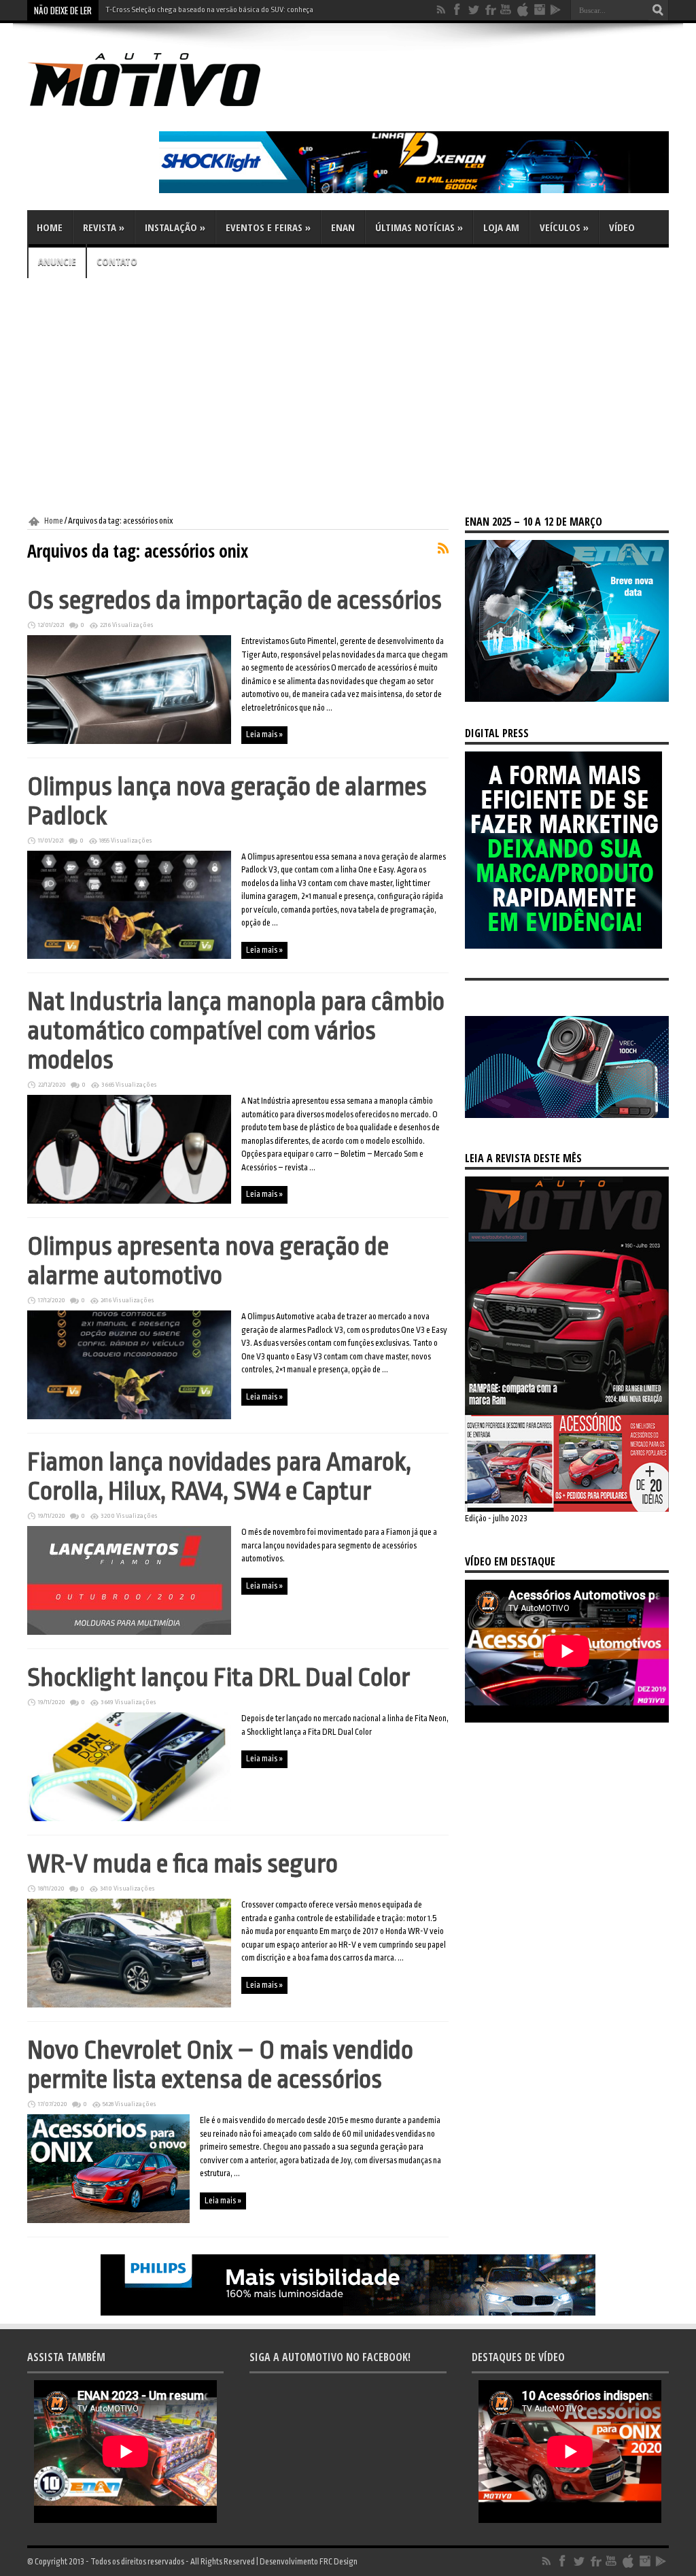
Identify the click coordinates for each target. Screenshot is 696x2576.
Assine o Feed (443, 548)
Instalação (175, 227)
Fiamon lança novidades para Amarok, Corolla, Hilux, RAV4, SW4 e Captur (219, 1476)
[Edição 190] (567, 1509)
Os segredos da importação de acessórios (234, 600)
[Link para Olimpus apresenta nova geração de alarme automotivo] (129, 1417)
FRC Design (338, 2562)
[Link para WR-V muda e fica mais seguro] (129, 2005)
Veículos (564, 227)
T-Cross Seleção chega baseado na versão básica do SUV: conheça (209, 10)
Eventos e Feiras (268, 227)
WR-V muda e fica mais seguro (182, 1864)
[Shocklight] (414, 190)
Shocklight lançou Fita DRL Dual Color (219, 1677)
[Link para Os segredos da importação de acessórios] (129, 741)
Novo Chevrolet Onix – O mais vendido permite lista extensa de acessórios (220, 2065)
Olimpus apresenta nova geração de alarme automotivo (208, 1261)
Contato (117, 261)
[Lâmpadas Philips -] (348, 2313)
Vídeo (622, 227)
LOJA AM (501, 227)
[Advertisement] (348, 397)
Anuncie (57, 261)
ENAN (343, 227)
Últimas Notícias (419, 227)
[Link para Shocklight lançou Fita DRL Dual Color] (129, 1818)
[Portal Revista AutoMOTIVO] (163, 109)
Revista (104, 227)
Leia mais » (264, 734)
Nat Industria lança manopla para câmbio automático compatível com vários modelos (236, 1031)
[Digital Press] (563, 946)
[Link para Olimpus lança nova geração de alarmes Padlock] (129, 956)
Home (50, 227)
